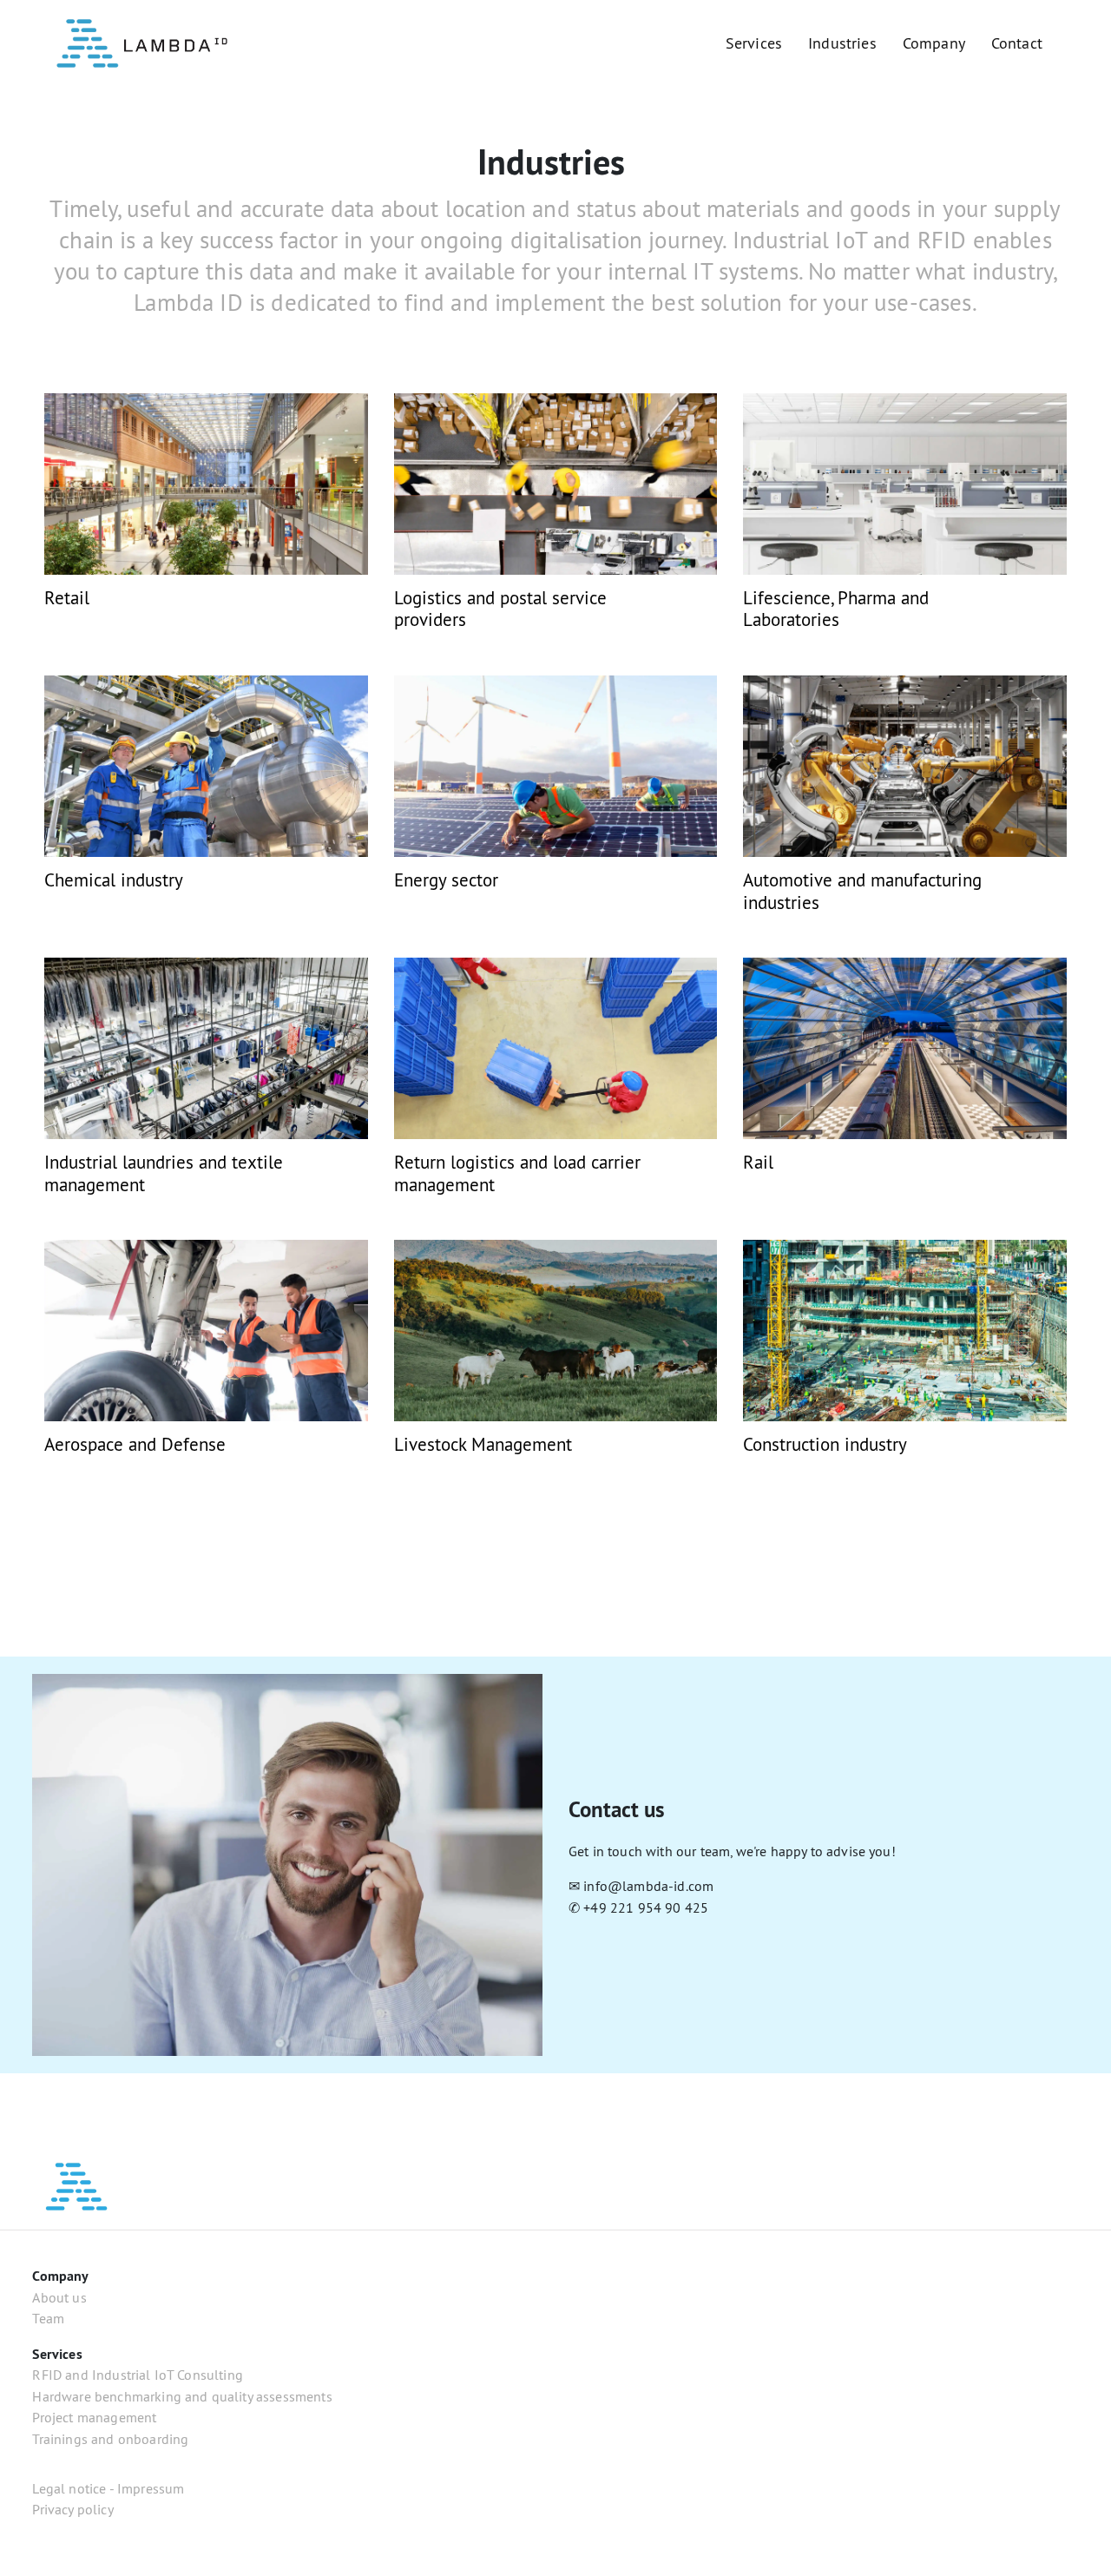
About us (59, 2297)
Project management (94, 2417)
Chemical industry (114, 880)
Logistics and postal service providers (500, 609)
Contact (1017, 43)
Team (48, 2318)
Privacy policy (72, 2509)
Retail (67, 598)
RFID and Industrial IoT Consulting (138, 2375)
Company (934, 43)
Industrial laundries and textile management (164, 1173)
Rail (758, 1162)
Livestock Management (483, 1444)
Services (754, 43)
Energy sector (446, 880)
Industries (842, 43)
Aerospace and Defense (135, 1444)
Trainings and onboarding (110, 2439)
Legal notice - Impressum (108, 2488)
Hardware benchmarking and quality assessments (182, 2396)
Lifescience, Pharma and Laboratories (836, 609)
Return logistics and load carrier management (517, 1173)
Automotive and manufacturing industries (862, 891)
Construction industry (825, 1444)
